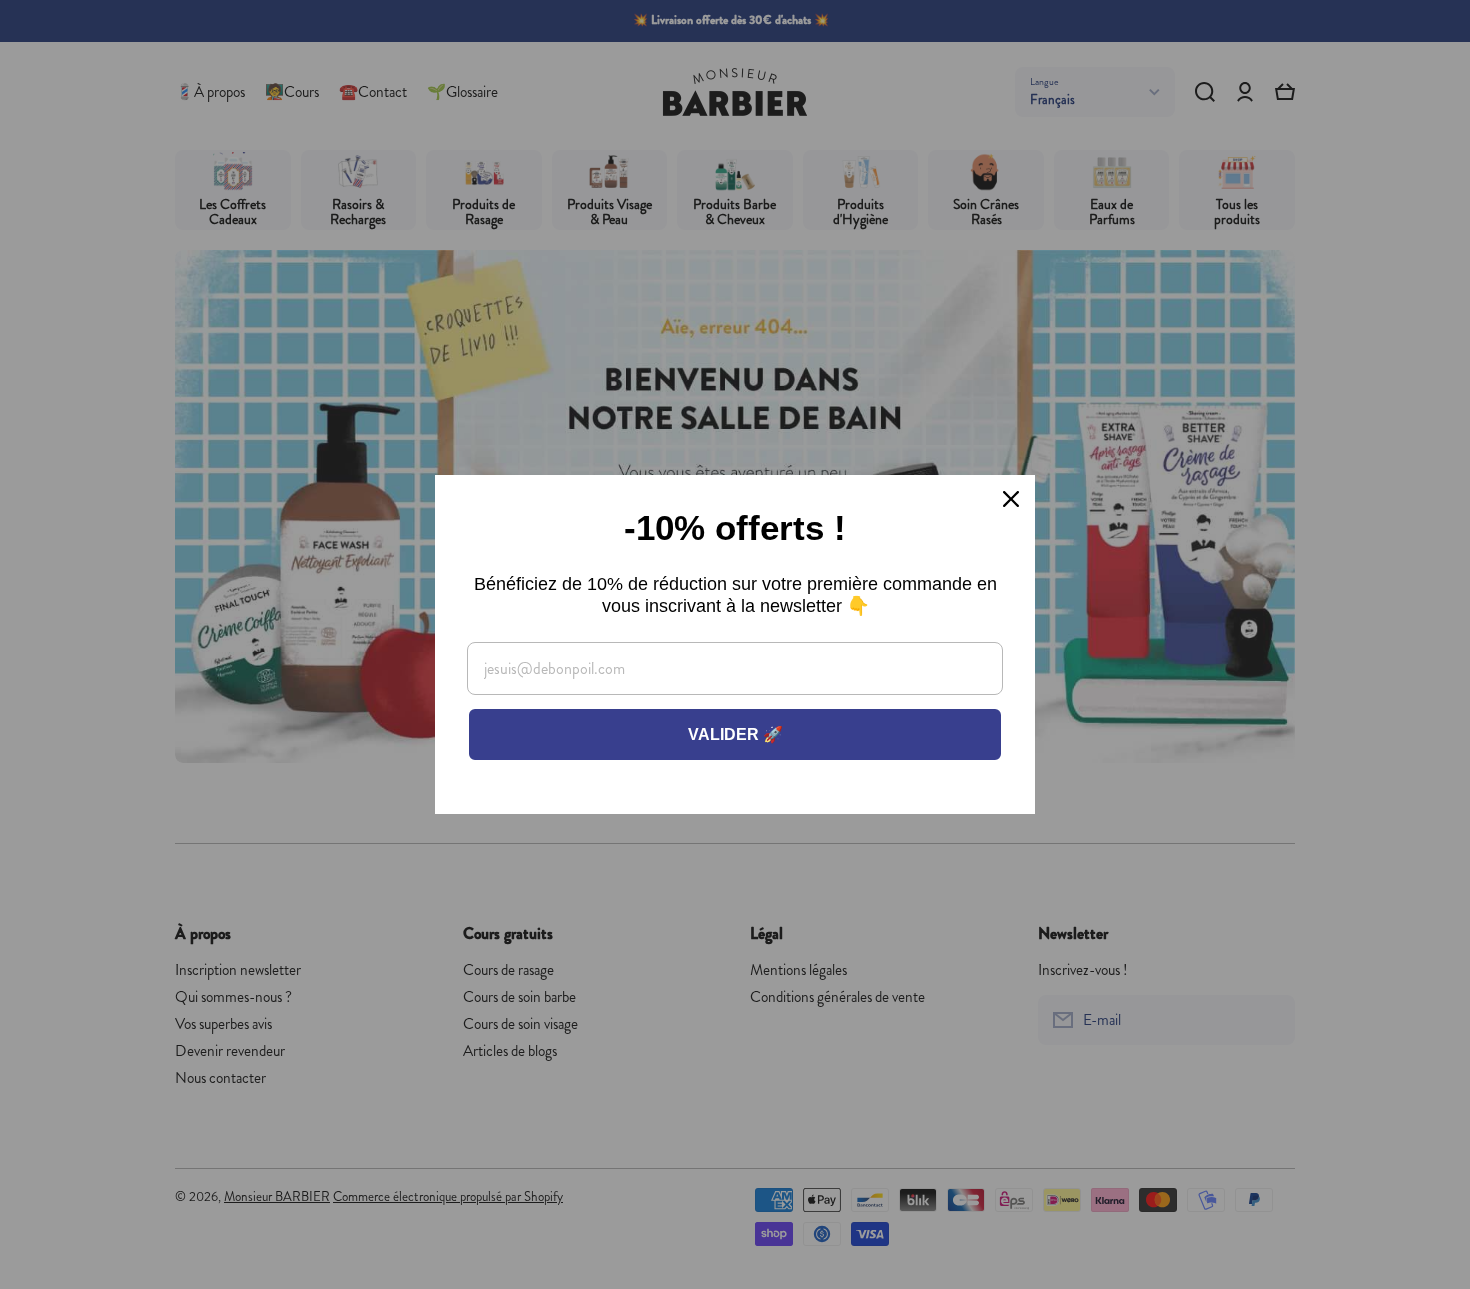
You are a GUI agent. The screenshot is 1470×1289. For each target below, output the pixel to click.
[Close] (1011, 499)
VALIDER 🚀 (735, 734)
